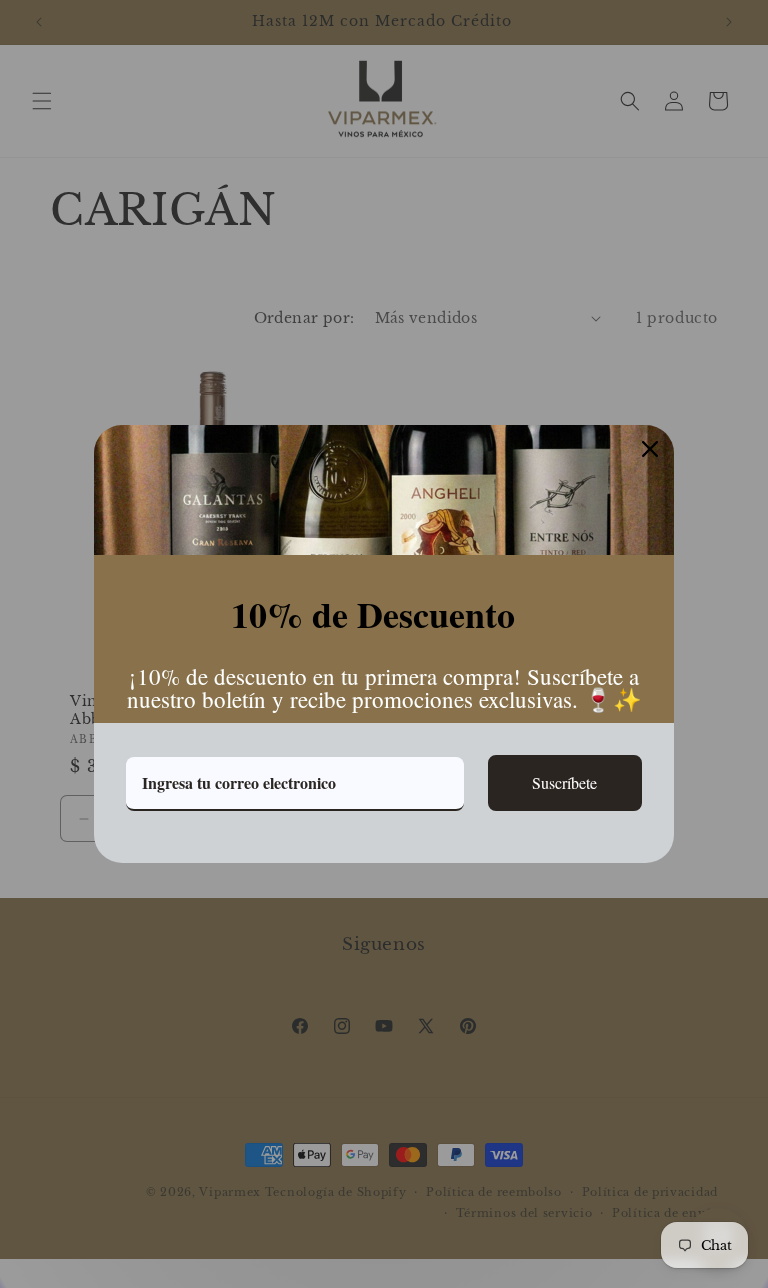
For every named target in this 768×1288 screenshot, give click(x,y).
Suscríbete (564, 782)
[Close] (650, 449)
